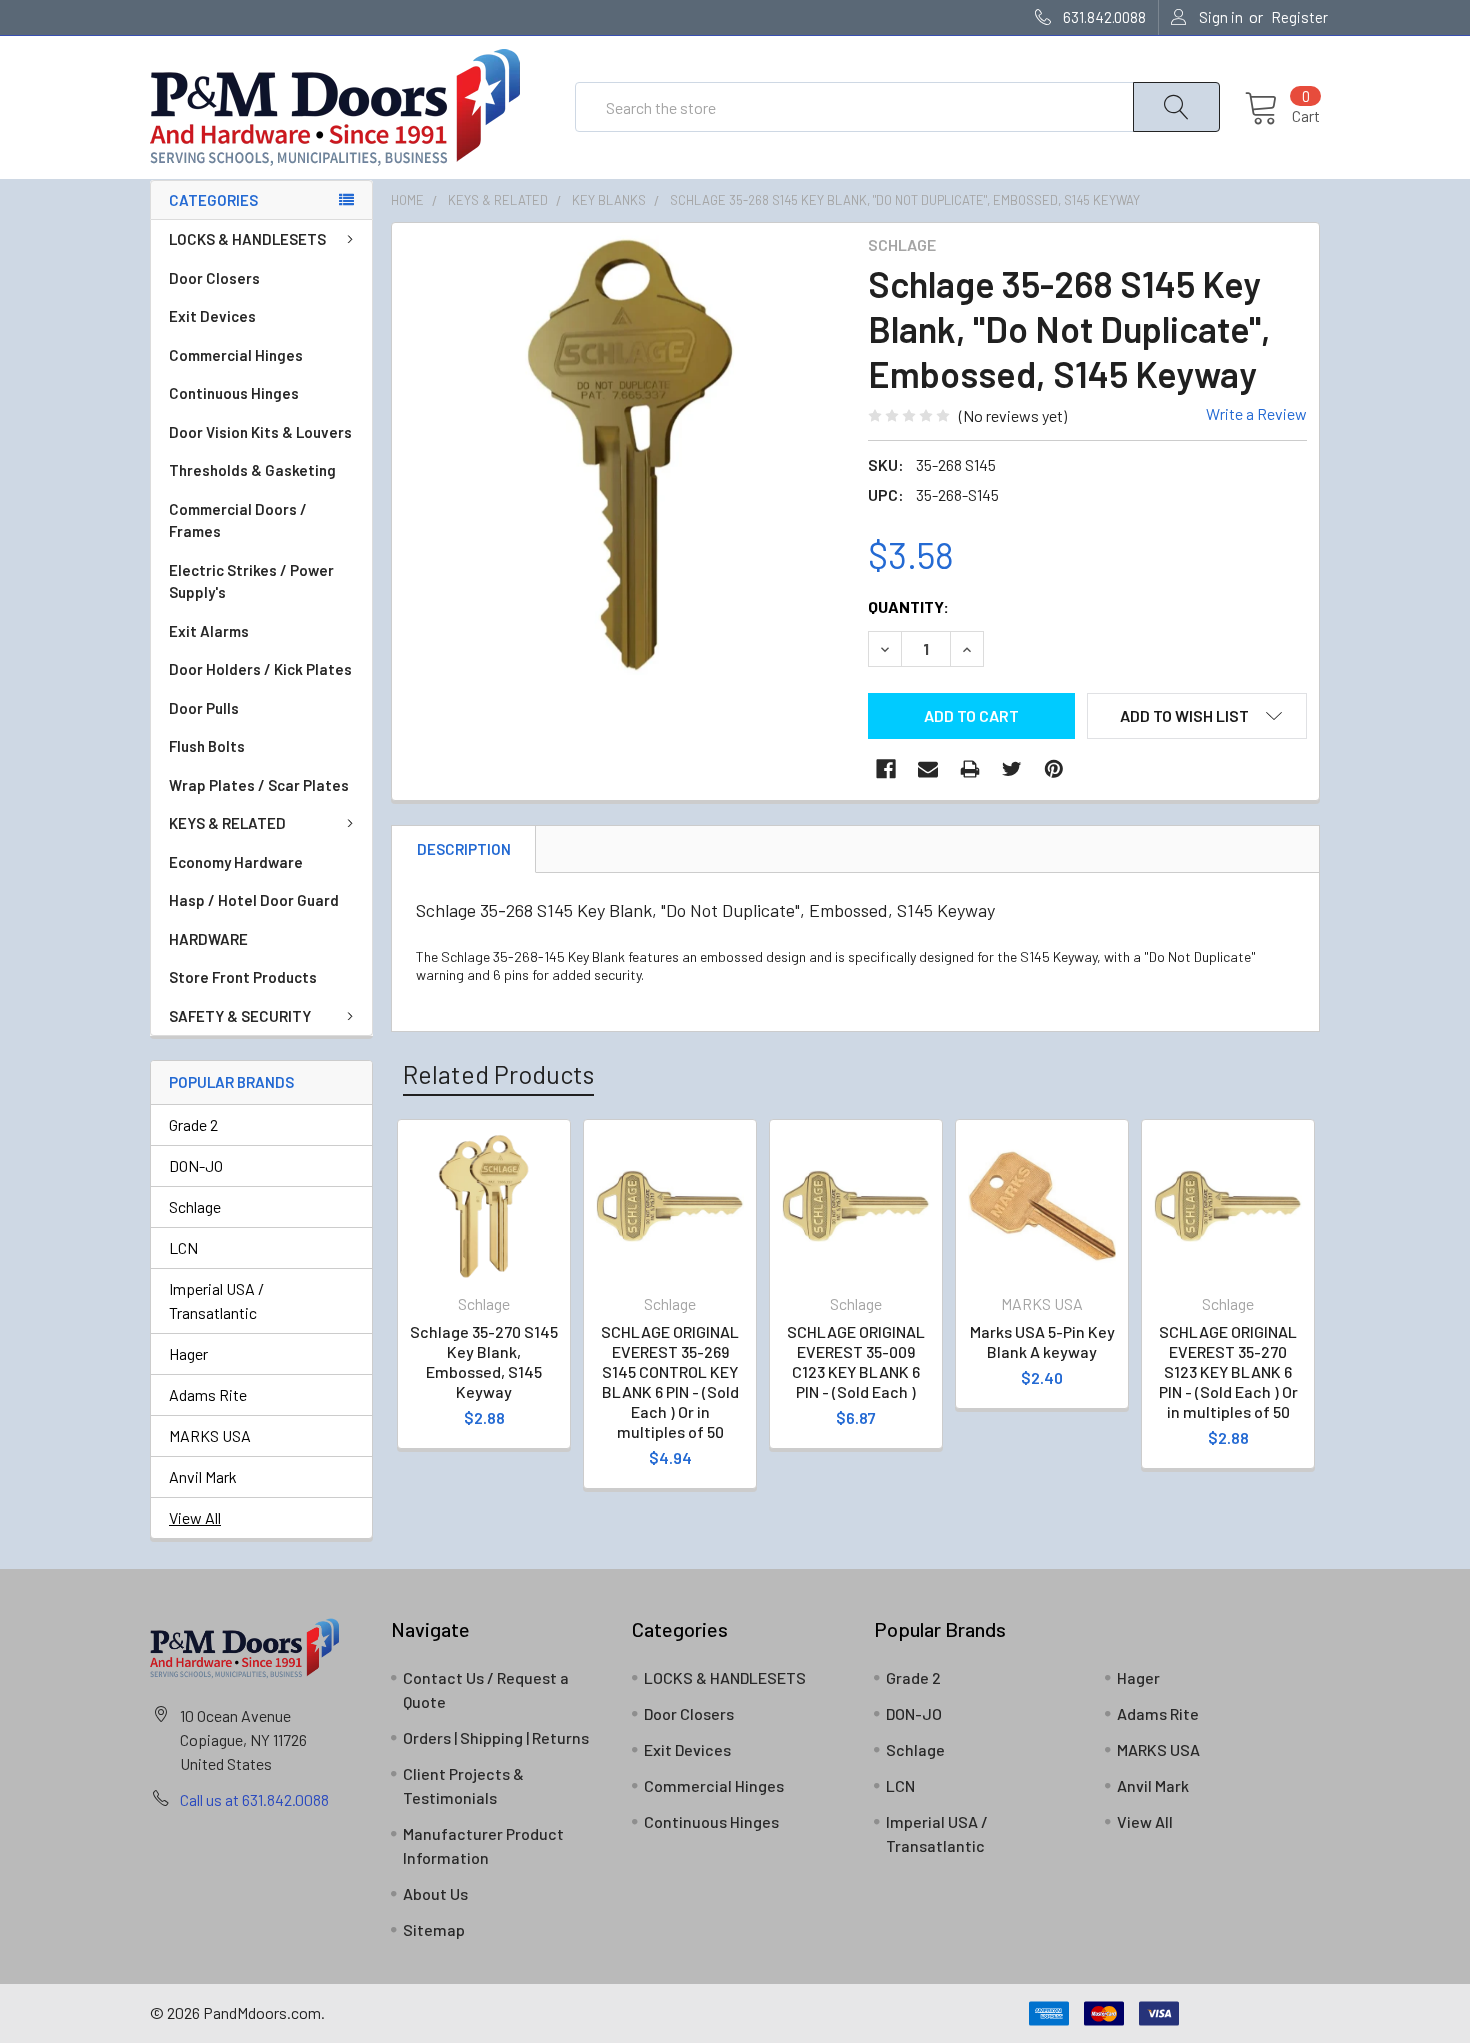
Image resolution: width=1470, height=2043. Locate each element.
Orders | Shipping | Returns (496, 1737)
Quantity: (908, 606)
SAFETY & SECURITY (240, 1016)
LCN (183, 1247)
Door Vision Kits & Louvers (260, 432)
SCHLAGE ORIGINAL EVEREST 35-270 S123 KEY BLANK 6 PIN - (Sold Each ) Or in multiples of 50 (1228, 1371)
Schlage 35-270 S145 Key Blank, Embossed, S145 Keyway (484, 1361)
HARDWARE (208, 939)
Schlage (195, 1206)
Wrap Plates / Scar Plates (259, 785)
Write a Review (1256, 413)
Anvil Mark (203, 1476)
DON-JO (196, 1165)
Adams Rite (208, 1394)
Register (1299, 17)
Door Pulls (204, 708)
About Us (435, 1893)
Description (464, 849)
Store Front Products (243, 977)
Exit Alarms (209, 631)
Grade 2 (193, 1124)
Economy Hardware (236, 862)
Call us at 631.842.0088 (254, 1799)
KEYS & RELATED (227, 823)
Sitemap (434, 1929)
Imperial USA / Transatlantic (216, 1300)
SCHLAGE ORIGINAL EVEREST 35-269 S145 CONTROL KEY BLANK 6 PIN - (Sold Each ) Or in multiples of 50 (670, 1381)
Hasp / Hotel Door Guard (254, 900)
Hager (188, 1353)
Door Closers (214, 278)
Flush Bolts (207, 746)
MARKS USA (210, 1435)
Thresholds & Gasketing (252, 470)
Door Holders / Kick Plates (260, 669)
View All (195, 1517)
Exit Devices (212, 316)
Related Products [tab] (498, 1074)
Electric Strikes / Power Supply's (251, 581)
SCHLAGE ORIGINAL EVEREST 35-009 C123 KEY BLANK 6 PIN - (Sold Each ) (856, 1361)
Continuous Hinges (234, 393)
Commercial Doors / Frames (238, 520)
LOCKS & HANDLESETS (247, 239)
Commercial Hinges (236, 355)
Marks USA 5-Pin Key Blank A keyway (1042, 1341)
